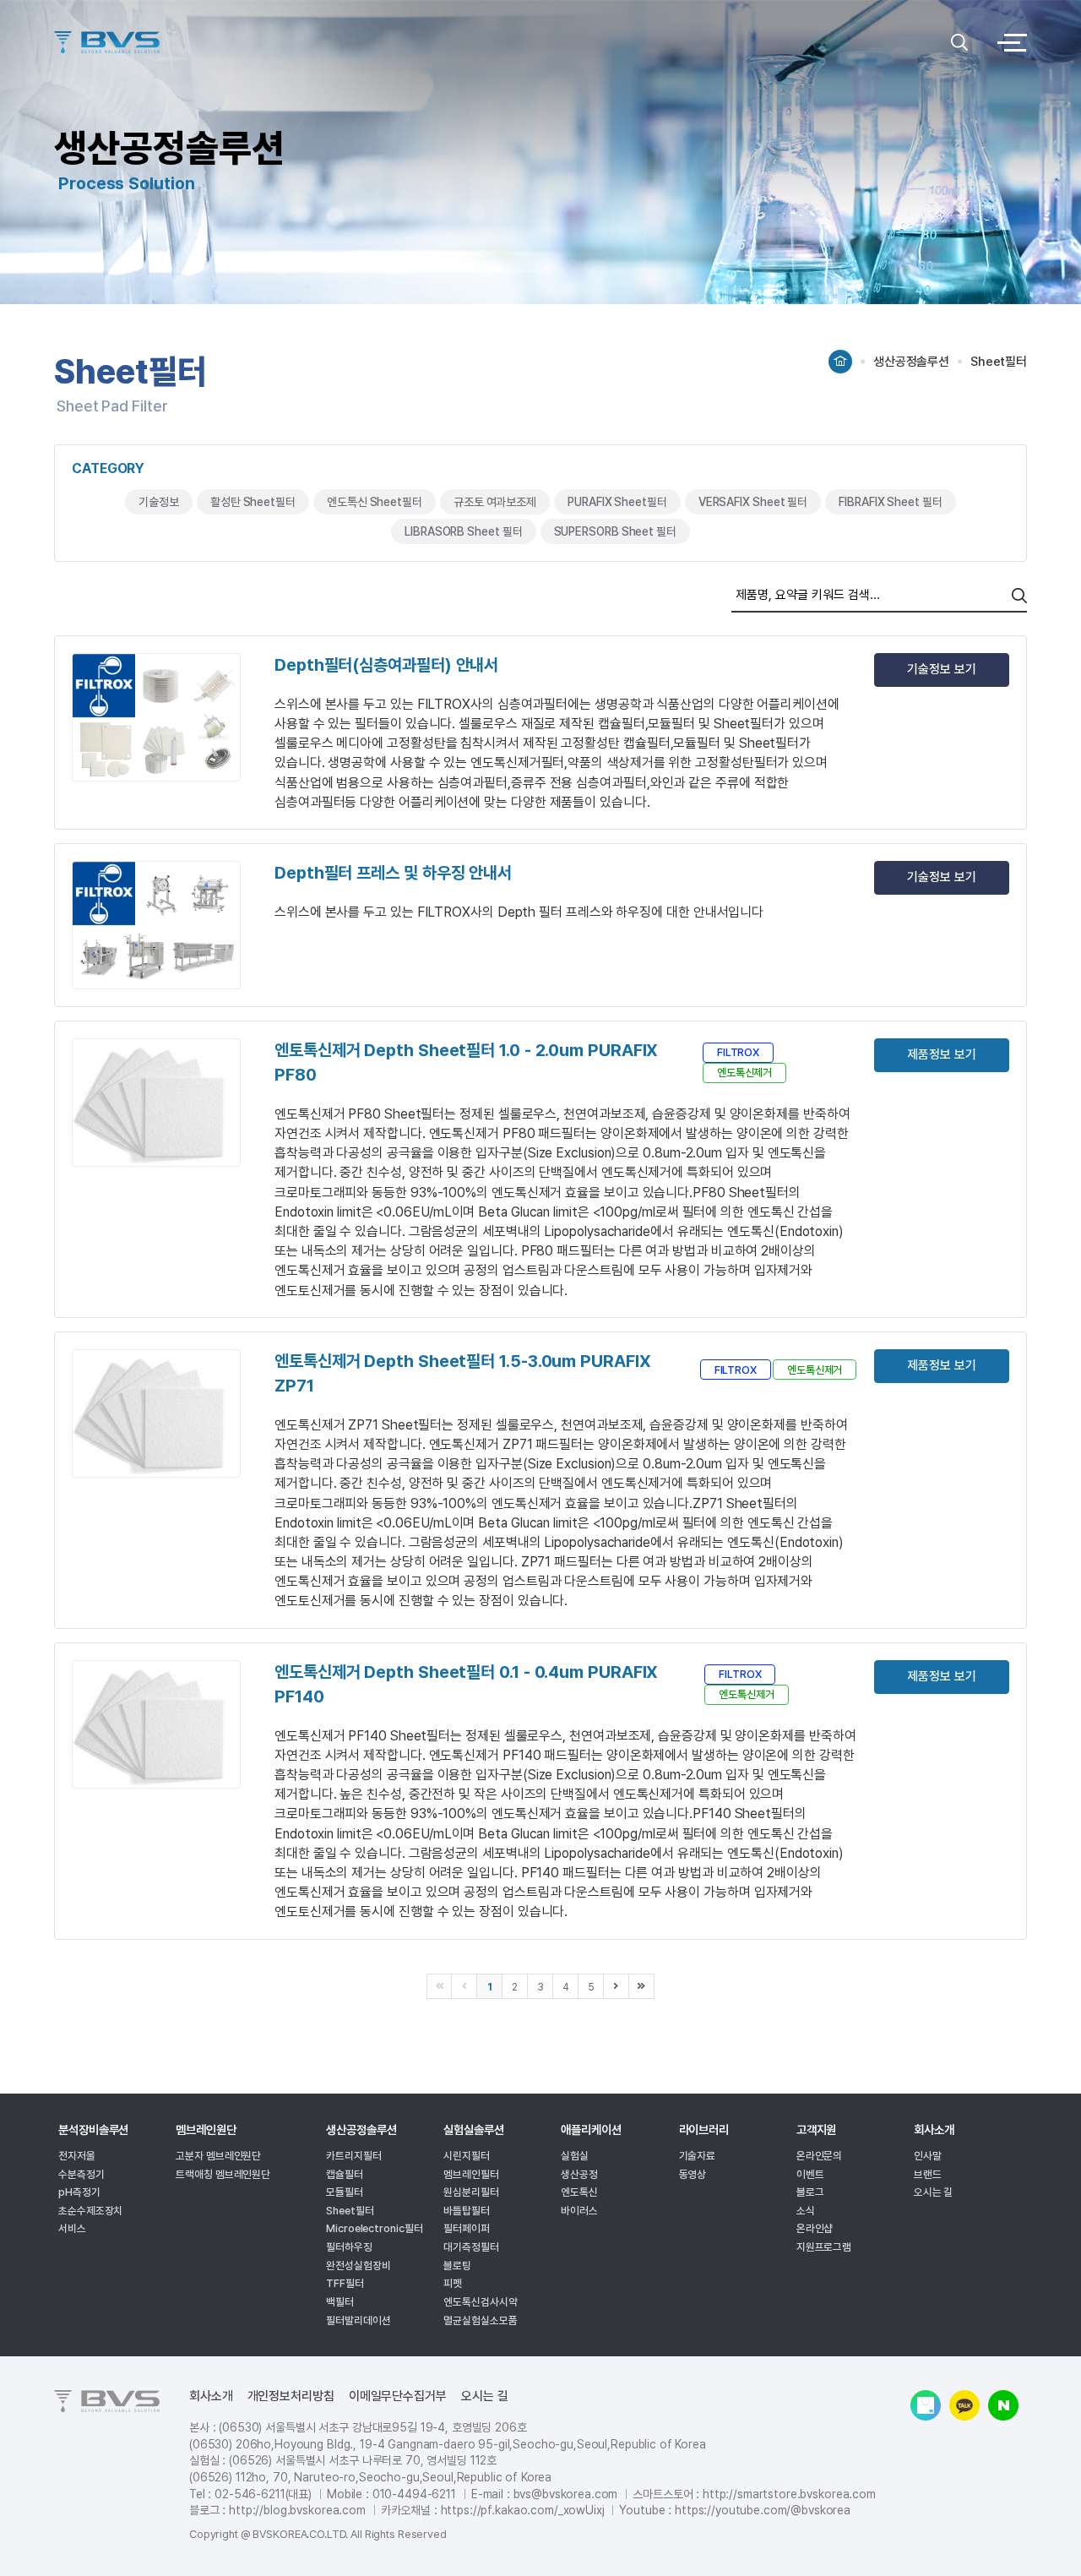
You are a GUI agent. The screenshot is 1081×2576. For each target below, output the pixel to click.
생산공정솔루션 (361, 2130)
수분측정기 (81, 2174)
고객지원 (817, 2130)
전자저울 (77, 2156)
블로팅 (457, 2266)
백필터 (340, 2302)
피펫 (453, 2283)
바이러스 (579, 2211)
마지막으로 (642, 1986)
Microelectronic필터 (374, 2228)
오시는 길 (934, 2192)
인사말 (928, 2156)
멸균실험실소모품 (480, 2320)
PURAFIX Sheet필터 (617, 502)
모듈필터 (345, 2192)
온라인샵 (815, 2228)
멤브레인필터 (471, 2174)
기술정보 (159, 502)
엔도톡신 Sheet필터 (375, 502)
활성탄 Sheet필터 (253, 502)
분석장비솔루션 (93, 2130)
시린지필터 (467, 2156)
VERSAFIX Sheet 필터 (753, 502)
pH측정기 (79, 2192)
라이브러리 (704, 2130)
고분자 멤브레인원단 (218, 2156)
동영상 (693, 2174)
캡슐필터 (345, 2174)
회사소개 (934, 2130)
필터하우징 (349, 2247)
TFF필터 (345, 2283)
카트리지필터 (353, 2156)
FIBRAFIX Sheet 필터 (890, 502)
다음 (617, 1986)
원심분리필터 (471, 2192)
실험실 (575, 2156)
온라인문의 (820, 2156)
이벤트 (810, 2174)
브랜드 (928, 2174)
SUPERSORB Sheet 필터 (615, 531)
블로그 (810, 2192)
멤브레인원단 (206, 2130)
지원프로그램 (824, 2247)
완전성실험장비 (358, 2266)
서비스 (72, 2228)
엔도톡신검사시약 (480, 2302)
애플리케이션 (591, 2130)
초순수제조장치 (90, 2211)
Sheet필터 (350, 2211)
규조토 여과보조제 (495, 502)
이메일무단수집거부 (398, 2396)
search (1019, 596)
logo (498, 42)
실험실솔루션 (473, 2130)
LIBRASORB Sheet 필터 (463, 531)
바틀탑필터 (467, 2211)
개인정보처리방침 (291, 2396)
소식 (806, 2211)
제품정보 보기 (941, 1054)
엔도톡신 (579, 2192)
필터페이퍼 (467, 2228)
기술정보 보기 (941, 669)
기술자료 (698, 2156)
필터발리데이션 (358, 2320)
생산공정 (579, 2174)
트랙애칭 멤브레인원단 (223, 2174)
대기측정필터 (471, 2247)
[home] (840, 356)
